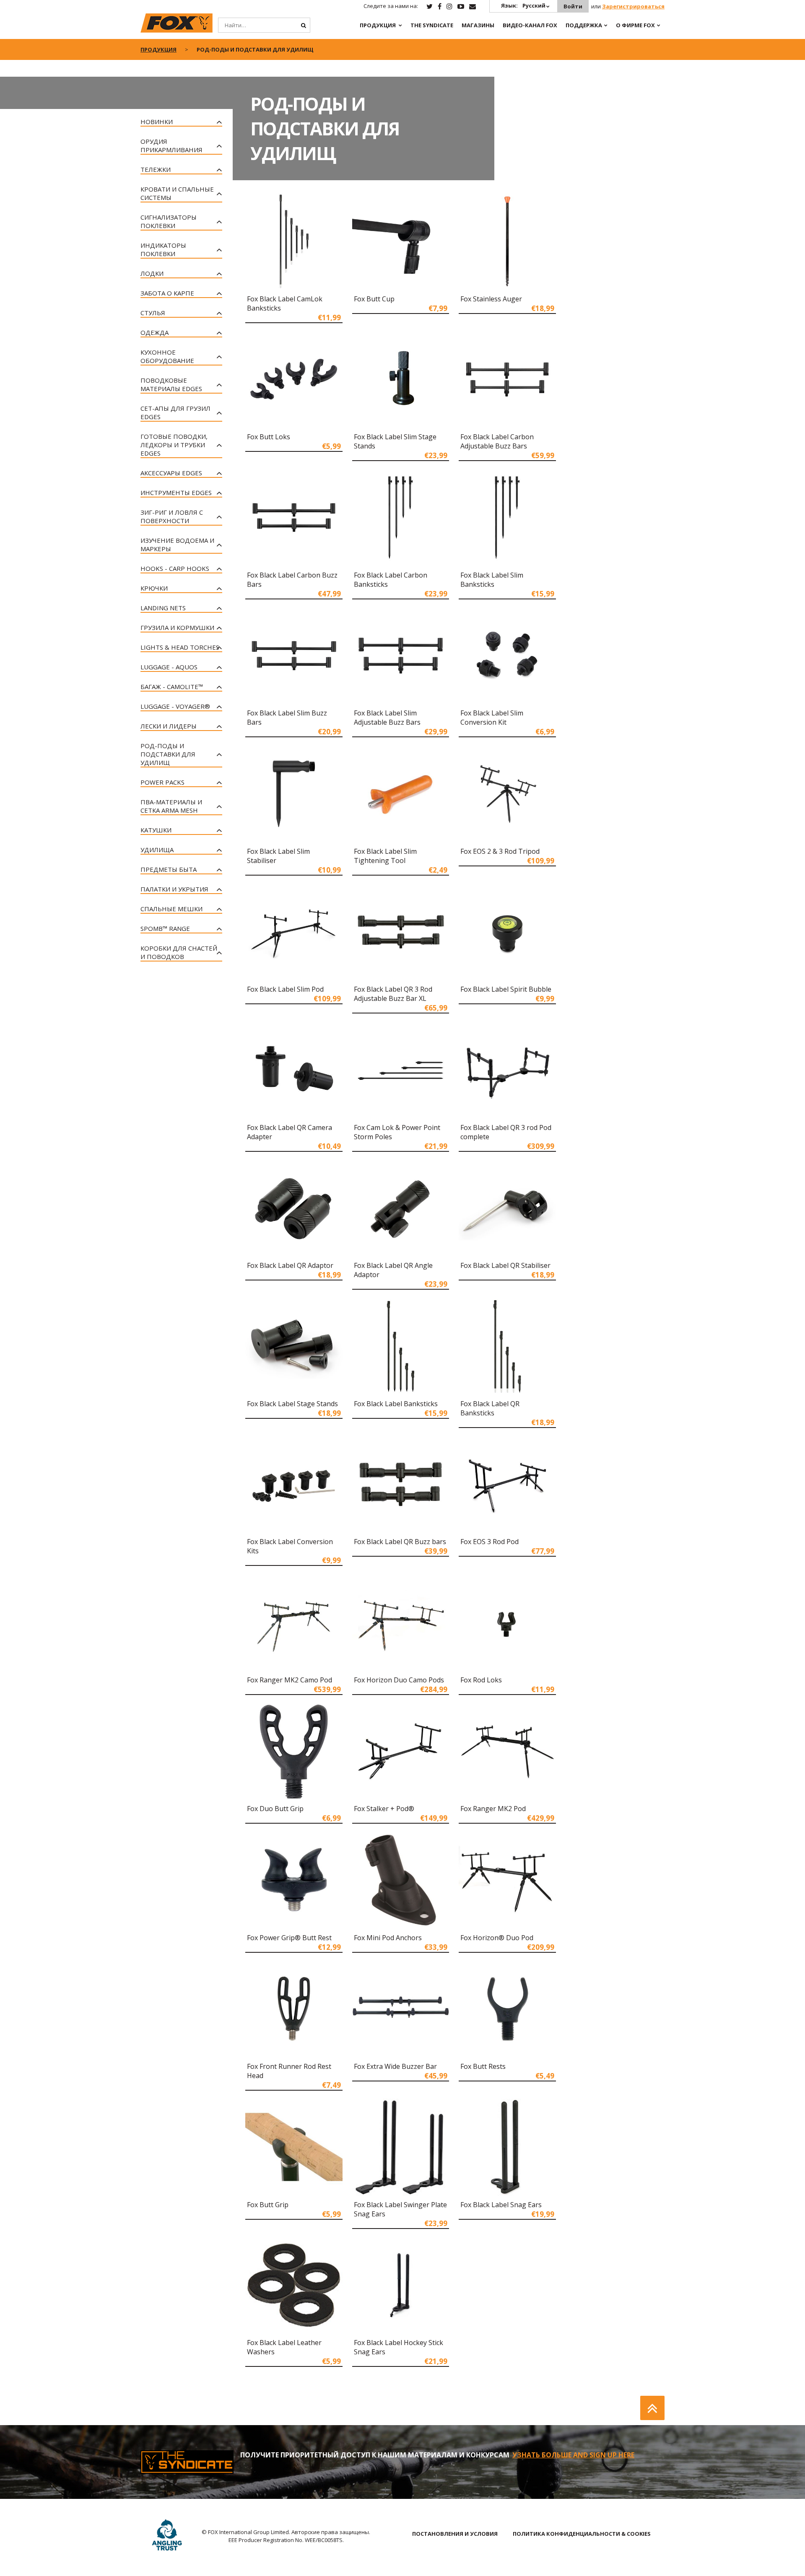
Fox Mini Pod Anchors (388, 1938)
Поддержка (584, 25)
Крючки (154, 588)
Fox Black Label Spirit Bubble (506, 989)
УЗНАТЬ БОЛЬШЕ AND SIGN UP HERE (573, 2455)
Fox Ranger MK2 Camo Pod (290, 1680)
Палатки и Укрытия (174, 889)
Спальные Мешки (171, 909)
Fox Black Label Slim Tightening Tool (385, 856)
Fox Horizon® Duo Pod (497, 1938)
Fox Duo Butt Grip (275, 1809)
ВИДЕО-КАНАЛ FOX (530, 25)
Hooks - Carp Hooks (175, 568)
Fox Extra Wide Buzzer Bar (395, 2066)
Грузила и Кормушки (177, 627)
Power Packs (162, 782)
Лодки (152, 273)
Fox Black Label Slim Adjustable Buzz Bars (387, 718)
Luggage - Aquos (169, 667)
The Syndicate (432, 25)
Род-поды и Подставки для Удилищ (168, 754)
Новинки (157, 122)
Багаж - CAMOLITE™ (172, 687)
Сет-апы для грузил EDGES (175, 412)
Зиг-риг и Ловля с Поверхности (172, 516)
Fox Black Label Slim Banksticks (492, 580)
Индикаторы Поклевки (163, 249)
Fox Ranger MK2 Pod (493, 1809)
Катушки (156, 830)
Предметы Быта (169, 869)
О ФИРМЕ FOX (635, 25)
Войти (573, 6)
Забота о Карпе (167, 293)
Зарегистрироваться (633, 6)
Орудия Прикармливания (171, 145)
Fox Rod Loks (481, 1680)
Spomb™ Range (165, 928)
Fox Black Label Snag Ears (501, 2205)
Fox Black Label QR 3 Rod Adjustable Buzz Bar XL (393, 994)
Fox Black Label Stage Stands (292, 1404)
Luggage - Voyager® (175, 706)
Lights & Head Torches (180, 647)
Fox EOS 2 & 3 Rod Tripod (500, 851)
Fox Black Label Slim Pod (285, 989)
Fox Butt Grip (268, 2205)
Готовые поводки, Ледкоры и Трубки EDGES (174, 445)
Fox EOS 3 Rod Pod (489, 1542)
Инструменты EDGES (176, 492)
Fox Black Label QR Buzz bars (400, 1542)
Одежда (155, 332)
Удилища (157, 850)
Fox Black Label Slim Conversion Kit (492, 718)
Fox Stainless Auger (491, 299)
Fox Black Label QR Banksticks (490, 1408)
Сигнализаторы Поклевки (169, 221)
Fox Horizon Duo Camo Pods (399, 1680)
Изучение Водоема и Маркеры (177, 544)
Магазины (478, 25)
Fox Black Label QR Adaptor (290, 1265)
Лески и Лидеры (169, 726)
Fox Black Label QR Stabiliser (505, 1265)
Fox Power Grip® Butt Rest (289, 1938)
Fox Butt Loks (269, 437)
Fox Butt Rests (483, 2066)
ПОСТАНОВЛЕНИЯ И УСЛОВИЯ (455, 2534)
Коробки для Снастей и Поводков (179, 952)
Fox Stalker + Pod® (384, 1809)
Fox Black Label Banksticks (396, 1404)
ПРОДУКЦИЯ (378, 25)
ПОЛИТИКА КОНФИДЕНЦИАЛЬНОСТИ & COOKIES (582, 2534)
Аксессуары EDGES (171, 473)
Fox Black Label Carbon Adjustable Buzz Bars (497, 441)
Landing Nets (163, 608)
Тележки (156, 169)
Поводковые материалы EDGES (171, 384)
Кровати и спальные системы (177, 193)
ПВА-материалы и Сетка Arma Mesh (171, 806)
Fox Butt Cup (374, 299)
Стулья (153, 313)
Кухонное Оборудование (167, 356)
